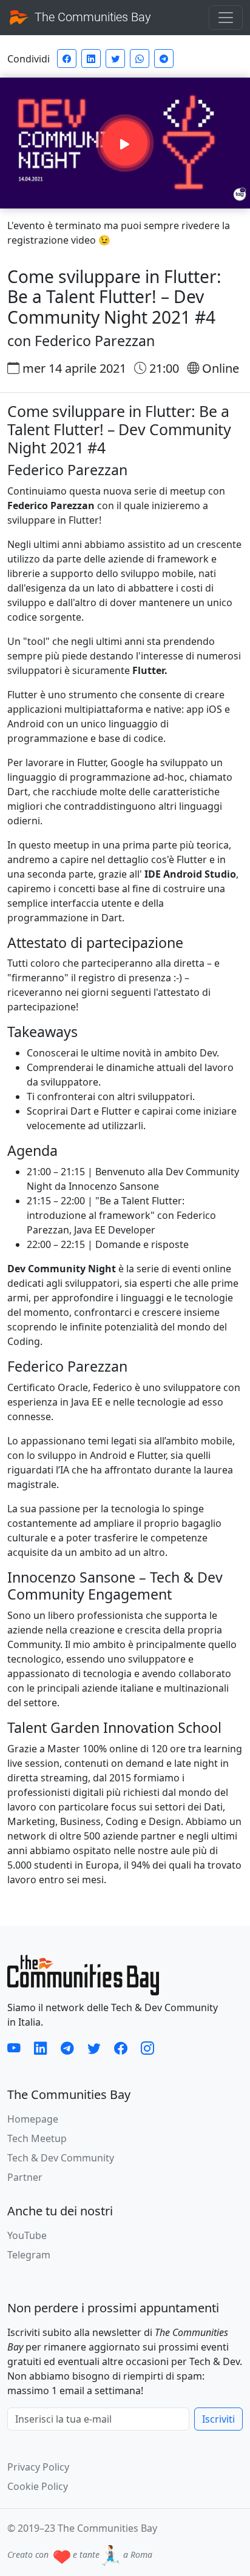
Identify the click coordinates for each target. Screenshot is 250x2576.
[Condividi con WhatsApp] (140, 58)
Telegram (29, 2255)
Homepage (33, 2119)
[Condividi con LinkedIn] (91, 58)
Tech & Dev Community (61, 2158)
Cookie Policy (38, 2486)
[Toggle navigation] (226, 18)
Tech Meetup (37, 2138)
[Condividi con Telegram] (164, 58)
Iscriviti (218, 2419)
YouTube (27, 2235)
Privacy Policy (38, 2467)
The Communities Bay (91, 17)
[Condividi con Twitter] (115, 58)
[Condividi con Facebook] (67, 58)
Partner (25, 2177)
